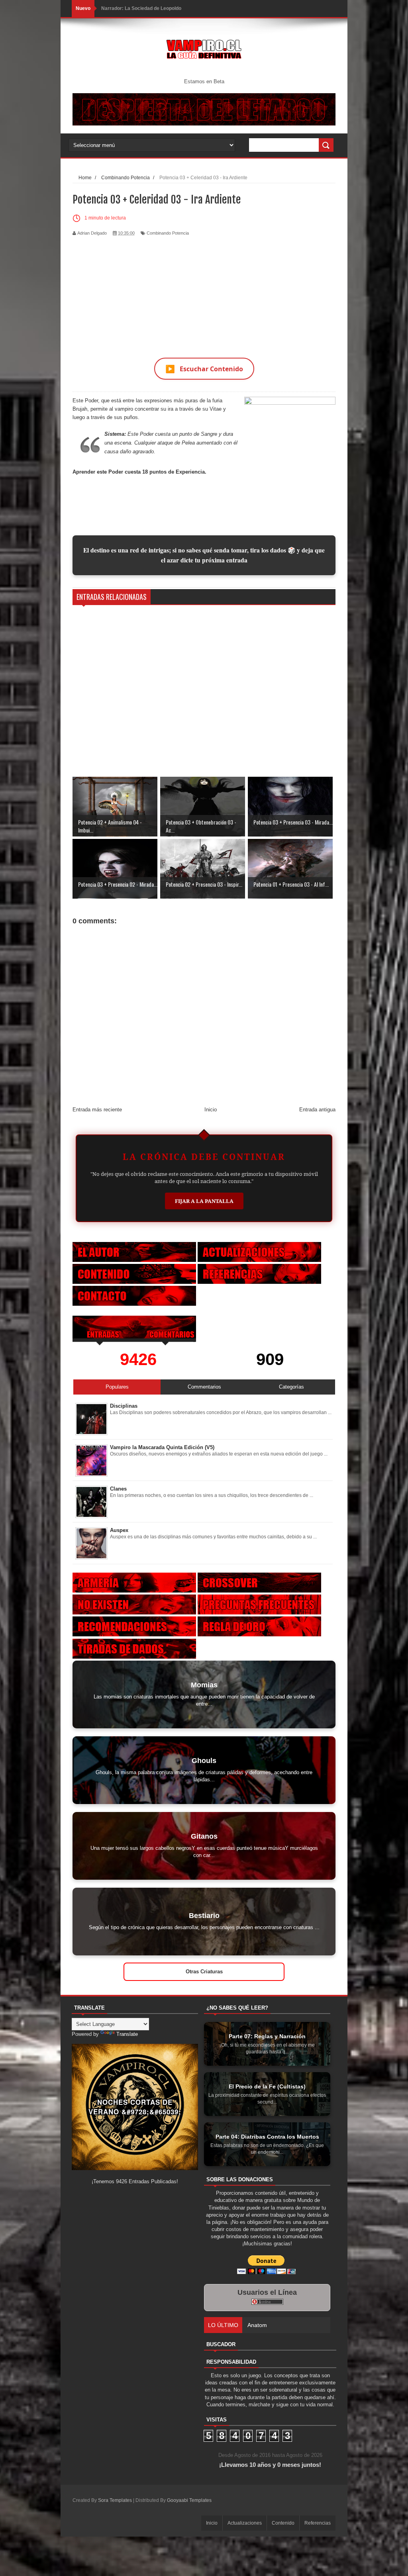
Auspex (119, 1530)
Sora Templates (115, 2500)
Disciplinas (124, 1406)
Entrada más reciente (97, 1110)
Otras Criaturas (204, 1972)
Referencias (318, 2523)
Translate (127, 2034)
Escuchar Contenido (204, 369)
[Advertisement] (204, 292)
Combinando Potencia (168, 233)
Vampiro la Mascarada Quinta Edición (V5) (162, 1447)
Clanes (118, 1489)
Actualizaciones (245, 2523)
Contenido (283, 2523)
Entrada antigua (317, 1110)
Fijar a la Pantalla (204, 1201)
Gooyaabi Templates (189, 2500)
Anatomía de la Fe (122, 8)
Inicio (211, 1110)
